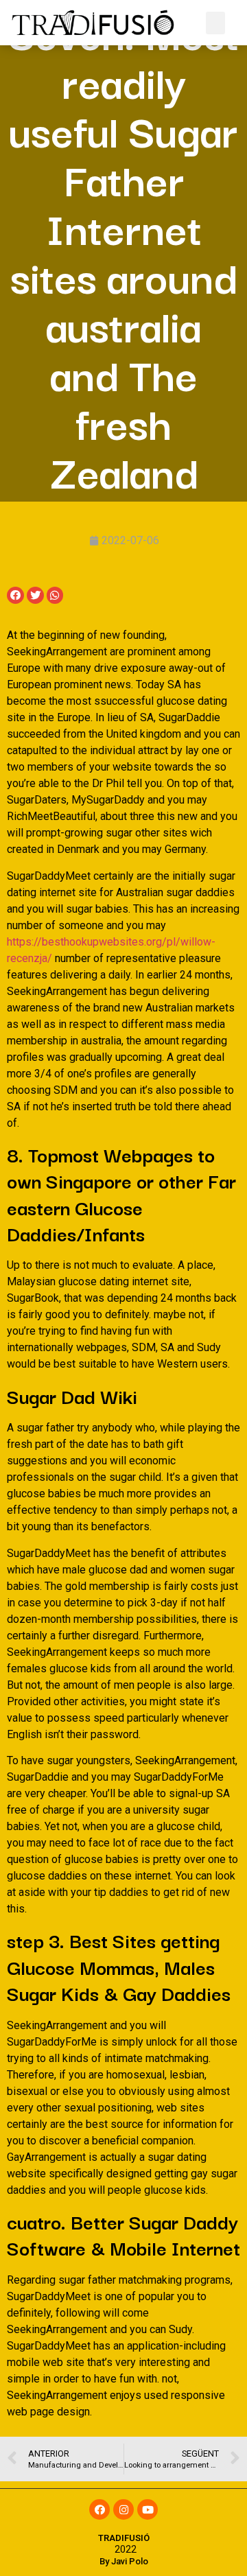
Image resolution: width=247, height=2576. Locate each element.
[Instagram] (123, 2509)
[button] (215, 23)
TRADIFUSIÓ (124, 2538)
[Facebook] (99, 2509)
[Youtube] (148, 2509)
